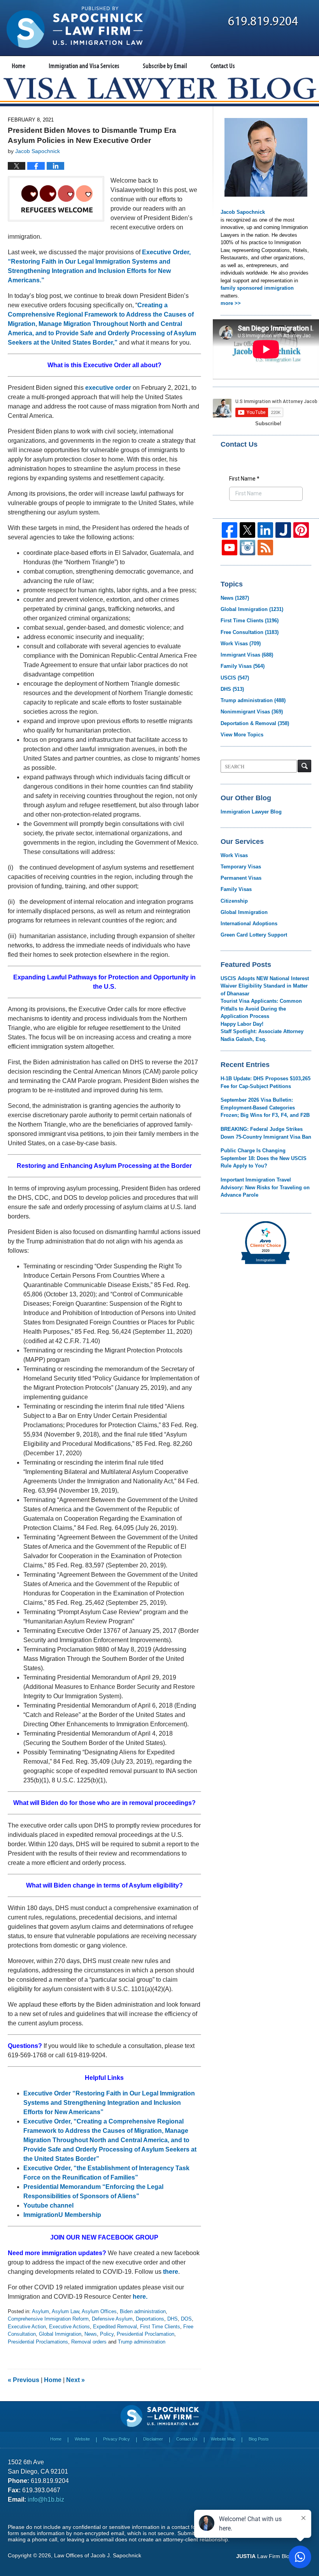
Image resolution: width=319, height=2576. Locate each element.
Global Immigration (60, 2334)
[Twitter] (247, 530)
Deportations (150, 2319)
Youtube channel (49, 2205)
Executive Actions (69, 2327)
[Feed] (265, 548)
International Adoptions (249, 924)
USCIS (235, 678)
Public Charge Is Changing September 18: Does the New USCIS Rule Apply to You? (264, 1158)
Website (82, 2439)
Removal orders (89, 2342)
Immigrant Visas (247, 655)
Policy (107, 2334)
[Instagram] (247, 548)
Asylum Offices (99, 2311)
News (91, 2334)
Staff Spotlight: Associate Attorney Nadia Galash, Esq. (262, 1035)
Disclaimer (153, 2439)
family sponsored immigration (257, 288)
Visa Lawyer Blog (75, 27)
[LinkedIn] (265, 530)
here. (140, 2297)
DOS (186, 2319)
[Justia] (283, 530)
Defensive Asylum (112, 2319)
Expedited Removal (115, 2327)
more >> (231, 303)
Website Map (223, 2439)
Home (18, 66)
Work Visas (241, 644)
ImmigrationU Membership (62, 2215)
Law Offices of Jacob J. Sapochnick (98, 2555)
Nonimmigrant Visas (252, 712)
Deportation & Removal (255, 723)
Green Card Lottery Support (254, 935)
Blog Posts (259, 2439)
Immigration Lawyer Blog (251, 812)
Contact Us (223, 66)
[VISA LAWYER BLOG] (159, 88)
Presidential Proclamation (145, 2334)
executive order (108, 388)
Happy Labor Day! (242, 1024)
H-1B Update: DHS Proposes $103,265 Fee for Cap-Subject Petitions (266, 1082)
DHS (173, 2319)
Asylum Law (65, 2311)
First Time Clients (160, 2327)
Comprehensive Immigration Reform (48, 2319)
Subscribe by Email (165, 66)
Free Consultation (250, 632)
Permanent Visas (241, 878)
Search (304, 766)
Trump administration (142, 2342)
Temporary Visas (241, 867)
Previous (24, 2380)
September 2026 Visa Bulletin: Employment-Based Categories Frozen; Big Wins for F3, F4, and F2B (265, 1108)
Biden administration (143, 2311)
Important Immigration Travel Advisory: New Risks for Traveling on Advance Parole (265, 1187)
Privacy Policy (117, 2439)
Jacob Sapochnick (243, 212)
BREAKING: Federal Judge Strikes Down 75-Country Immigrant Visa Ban (266, 1133)
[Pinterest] (301, 530)
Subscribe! (268, 423)
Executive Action (27, 2327)
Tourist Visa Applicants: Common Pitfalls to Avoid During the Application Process (261, 1009)
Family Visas (243, 666)
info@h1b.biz (46, 2499)
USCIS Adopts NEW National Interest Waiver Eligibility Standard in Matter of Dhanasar (265, 986)
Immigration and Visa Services (84, 66)
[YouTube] (230, 548)
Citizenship (234, 901)
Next (75, 2380)
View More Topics (242, 735)
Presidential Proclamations (38, 2342)
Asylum (40, 2311)
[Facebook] (230, 530)
